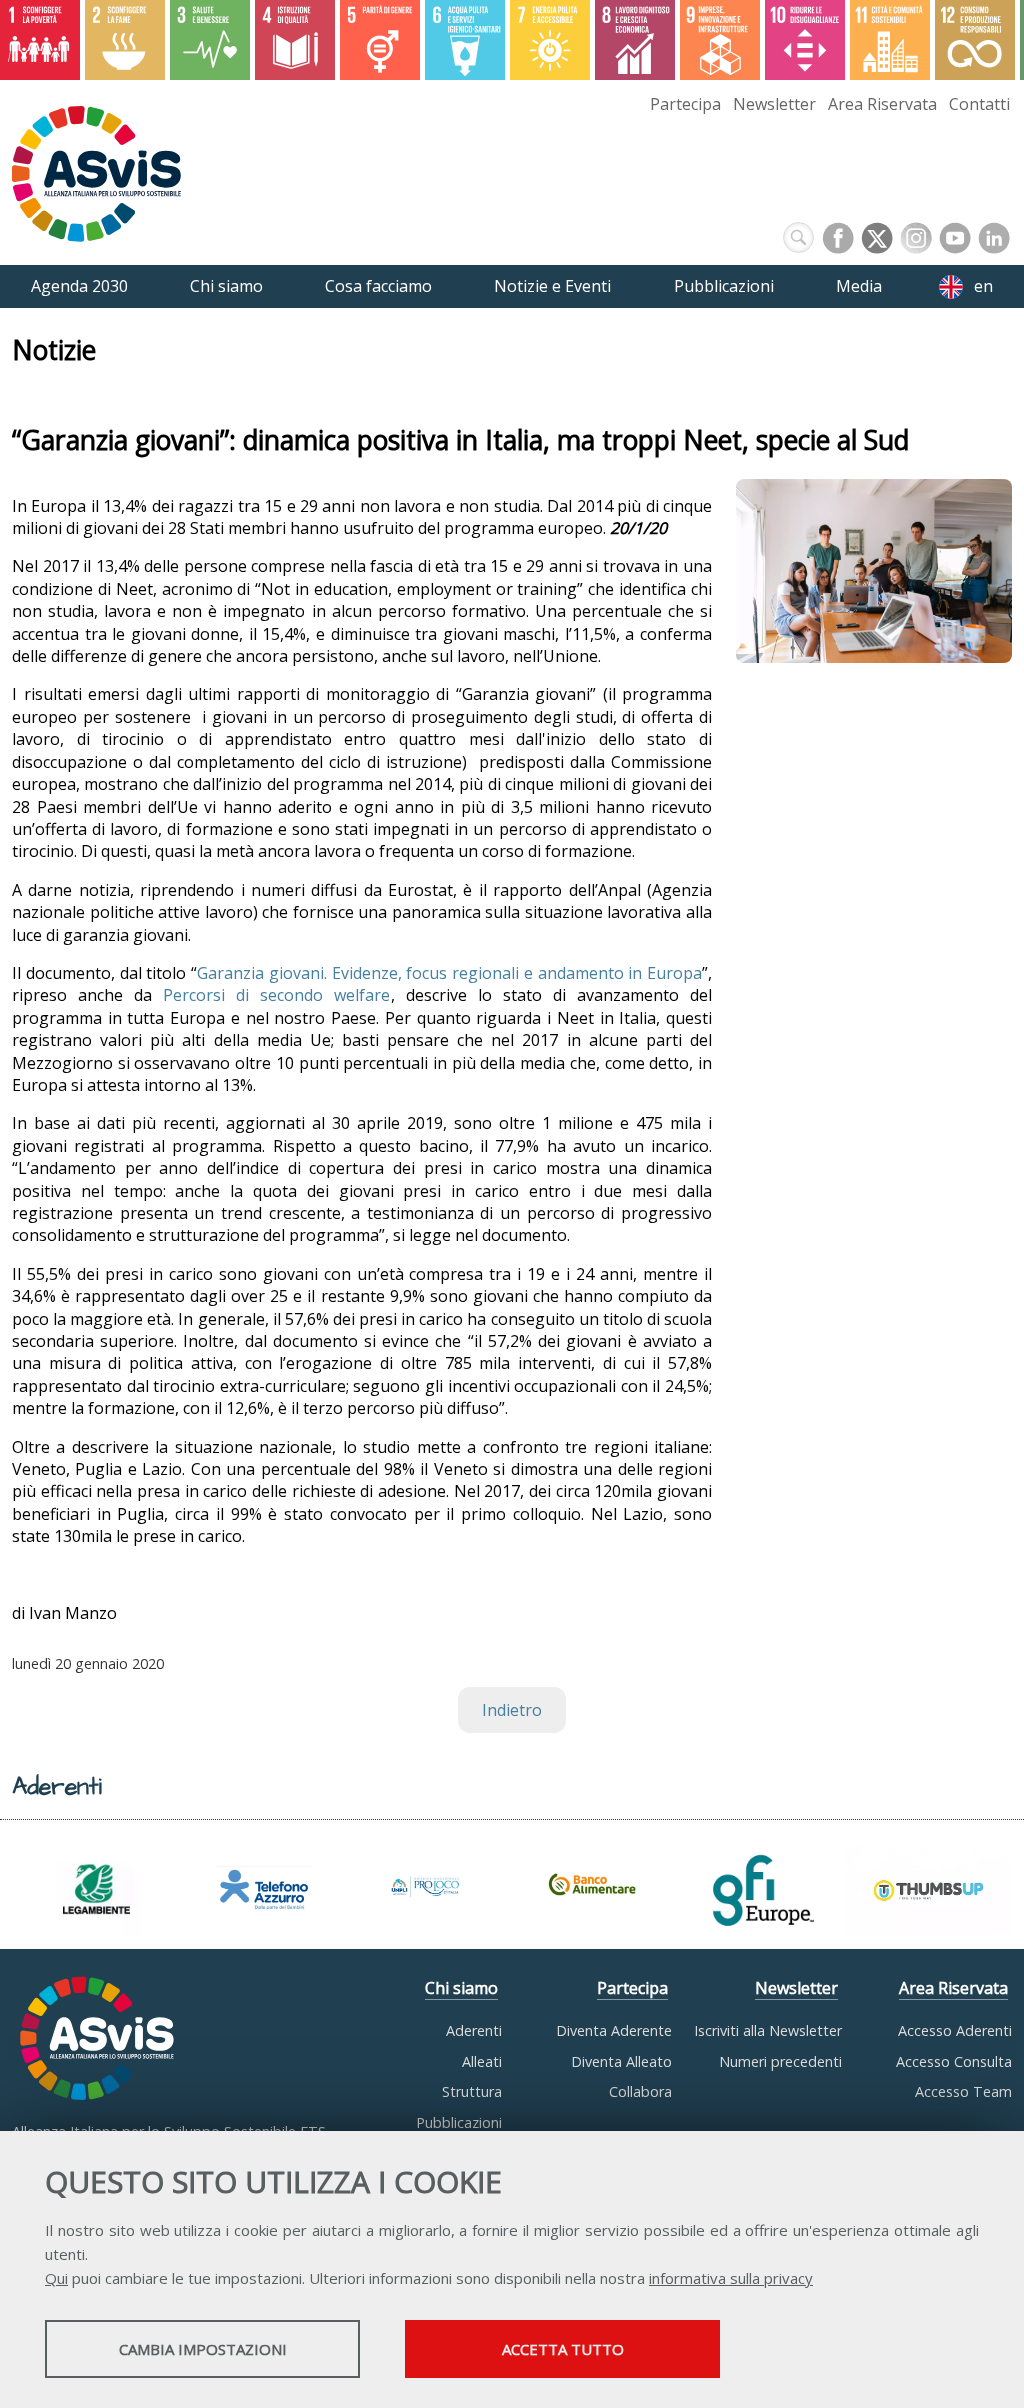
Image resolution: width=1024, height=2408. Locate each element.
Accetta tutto (563, 2349)
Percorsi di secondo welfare (276, 995)
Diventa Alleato (621, 2061)
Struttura (472, 2091)
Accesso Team (963, 2091)
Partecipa (685, 104)
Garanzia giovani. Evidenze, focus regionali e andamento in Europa (449, 973)
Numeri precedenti (780, 2061)
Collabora (640, 2091)
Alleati (482, 2061)
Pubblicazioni (459, 2122)
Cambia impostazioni (203, 2349)
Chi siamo (461, 1988)
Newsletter (774, 104)
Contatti (979, 104)
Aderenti (474, 2030)
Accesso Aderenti (955, 2030)
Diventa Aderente (614, 2030)
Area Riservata (882, 104)
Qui (56, 2278)
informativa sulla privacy (731, 2278)
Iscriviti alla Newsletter (768, 2030)
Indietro (512, 1710)
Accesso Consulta (954, 2061)
